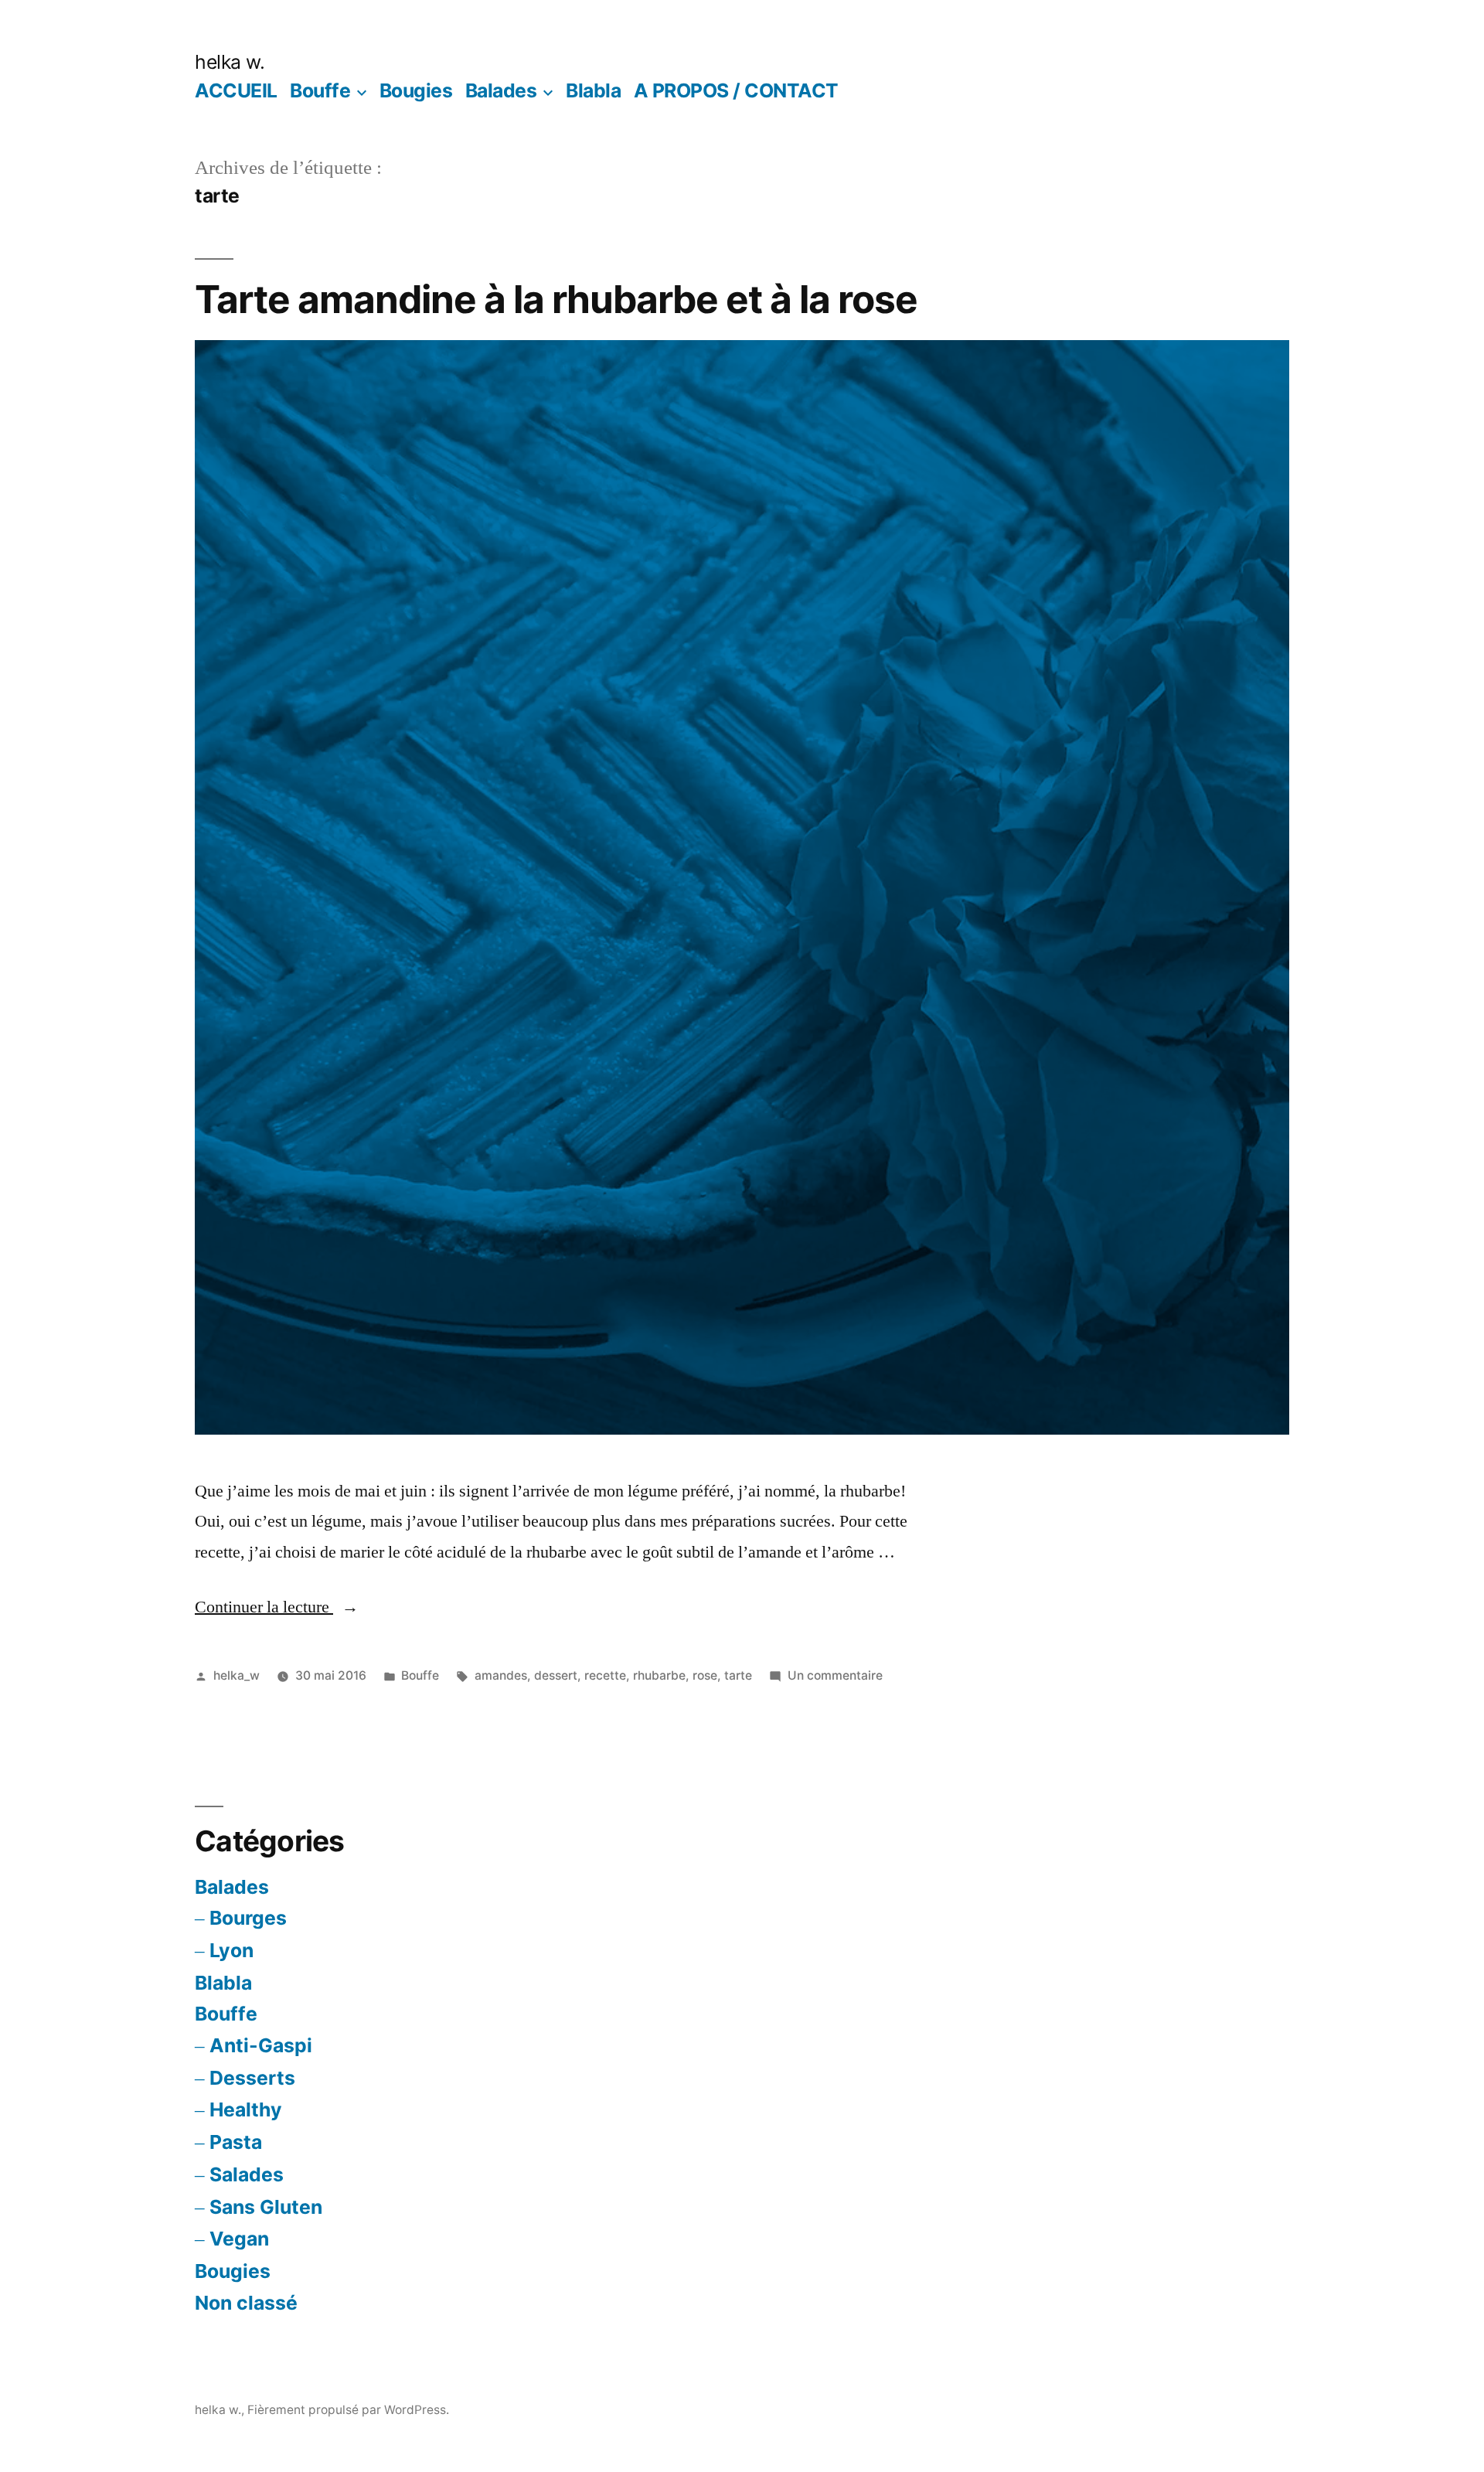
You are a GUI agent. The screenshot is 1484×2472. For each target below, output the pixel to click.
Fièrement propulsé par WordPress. (348, 2410)
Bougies (416, 90)
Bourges (248, 1918)
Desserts (252, 2078)
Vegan (239, 2239)
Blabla (593, 90)
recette (605, 1675)
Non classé (246, 2303)
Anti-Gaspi (261, 2045)
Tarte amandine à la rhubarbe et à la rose (556, 299)
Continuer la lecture (277, 1607)
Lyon (231, 1950)
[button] (742, 887)
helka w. (230, 62)
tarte (738, 1675)
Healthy (246, 2109)
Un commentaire (835, 1675)
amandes (501, 1675)
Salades (247, 2174)
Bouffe (320, 90)
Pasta (236, 2142)
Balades (501, 90)
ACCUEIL (236, 90)
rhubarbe (659, 1675)
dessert (556, 1675)
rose (705, 1675)
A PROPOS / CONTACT (736, 90)
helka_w (237, 1675)
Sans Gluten (266, 2207)
